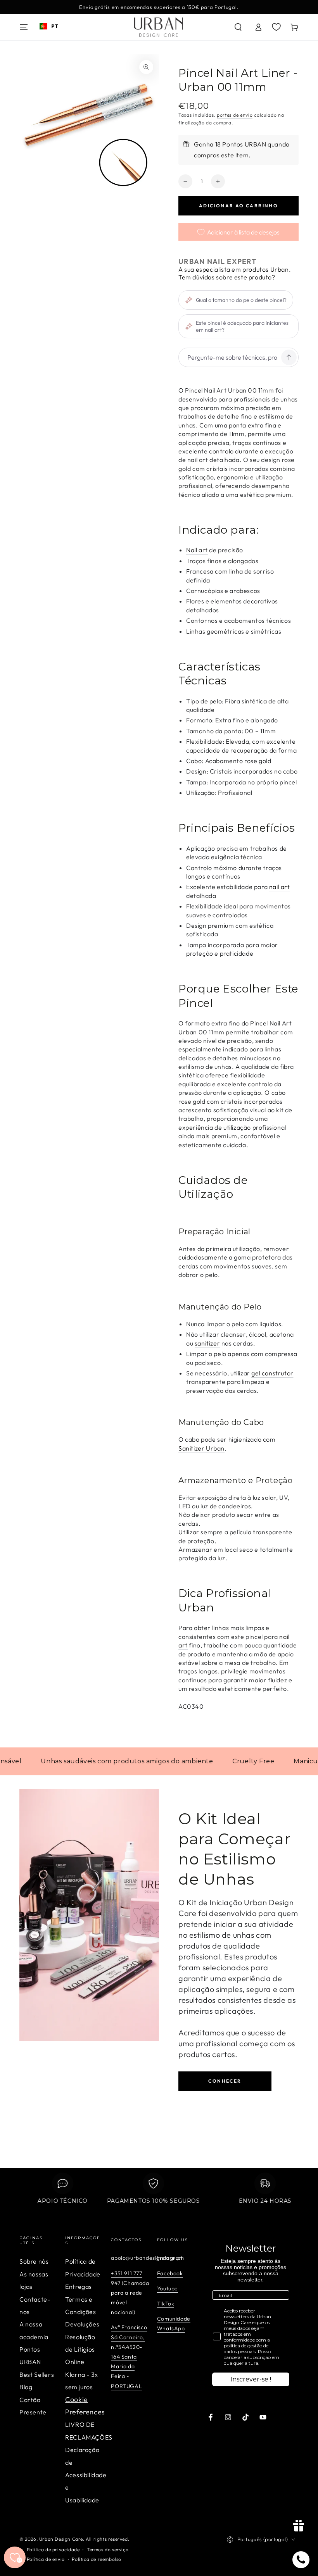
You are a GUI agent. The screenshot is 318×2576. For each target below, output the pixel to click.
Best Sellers (37, 2374)
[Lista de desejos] (276, 27)
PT (55, 26)
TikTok (166, 2304)
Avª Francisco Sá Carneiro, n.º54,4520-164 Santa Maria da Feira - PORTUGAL (129, 2356)
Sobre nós (34, 2261)
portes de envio (235, 115)
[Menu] (24, 27)
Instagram (170, 2258)
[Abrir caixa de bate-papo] (301, 2560)
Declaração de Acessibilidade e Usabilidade (86, 2475)
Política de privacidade (53, 2549)
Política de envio (46, 2559)
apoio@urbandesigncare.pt (147, 2258)
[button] (238, 27)
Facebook (170, 2273)
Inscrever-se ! (251, 2379)
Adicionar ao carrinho (238, 206)
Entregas (79, 2287)
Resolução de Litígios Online (80, 2349)
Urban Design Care (61, 2539)
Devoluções (82, 2324)
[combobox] (49, 26)
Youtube (168, 2288)
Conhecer (225, 2081)
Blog (26, 2387)
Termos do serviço (108, 2549)
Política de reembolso (97, 2559)
